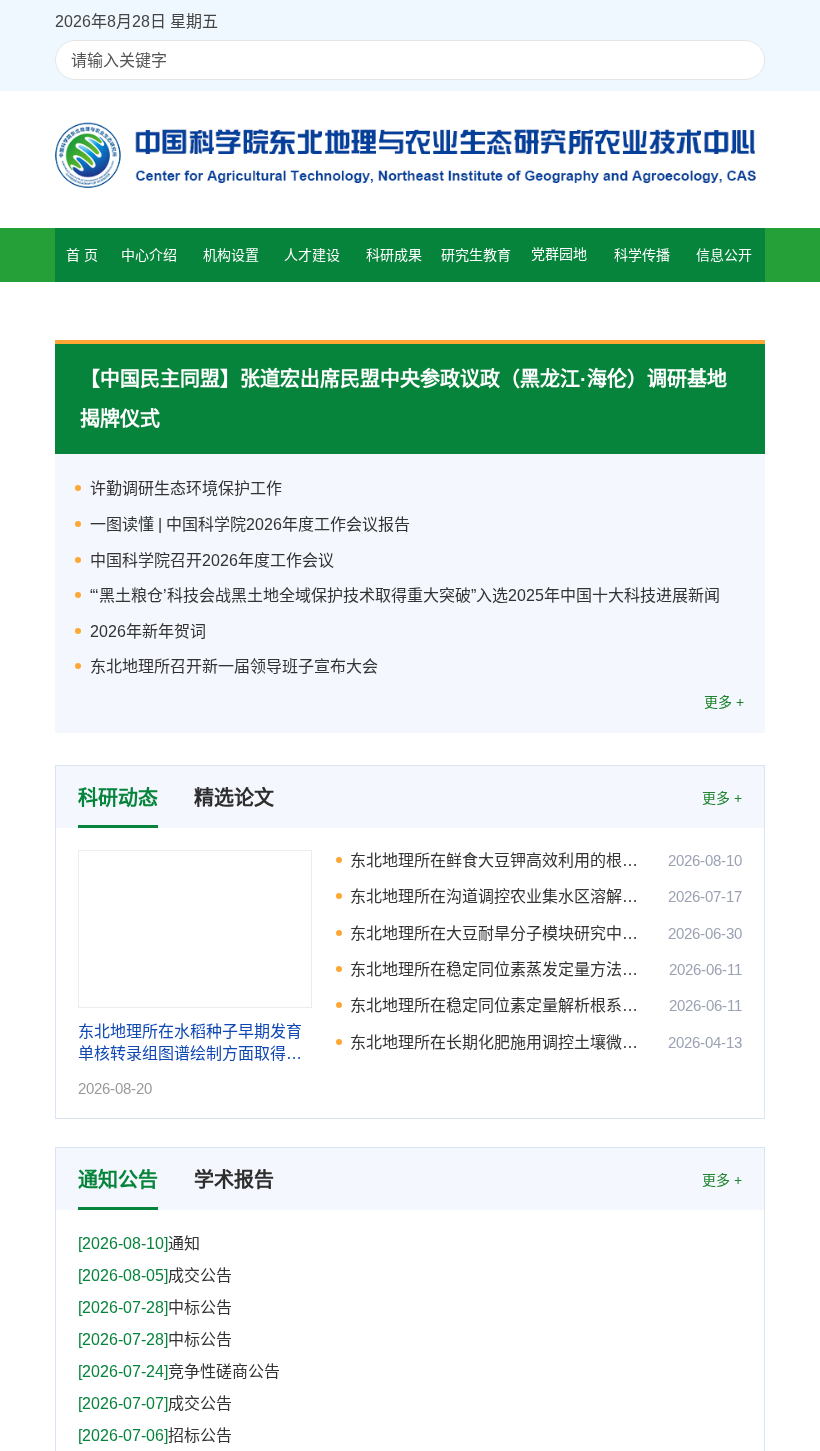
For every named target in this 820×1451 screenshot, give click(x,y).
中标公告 (155, 1304)
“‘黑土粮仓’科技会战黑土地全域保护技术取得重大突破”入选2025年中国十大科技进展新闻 (405, 595)
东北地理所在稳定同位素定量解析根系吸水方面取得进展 (501, 1005)
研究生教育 (476, 255)
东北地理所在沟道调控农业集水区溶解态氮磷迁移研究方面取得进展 (501, 896)
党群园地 (559, 254)
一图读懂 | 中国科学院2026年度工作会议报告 (250, 524)
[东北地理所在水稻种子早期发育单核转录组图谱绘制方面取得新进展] (195, 929)
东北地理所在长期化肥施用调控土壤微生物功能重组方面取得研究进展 (501, 1042)
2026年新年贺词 (148, 631)
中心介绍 (149, 255)
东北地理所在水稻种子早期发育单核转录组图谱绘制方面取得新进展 (190, 1044)
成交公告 (155, 1272)
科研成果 (394, 255)
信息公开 (724, 255)
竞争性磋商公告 (179, 1368)
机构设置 (231, 255)
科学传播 (642, 255)
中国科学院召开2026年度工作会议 (212, 560)
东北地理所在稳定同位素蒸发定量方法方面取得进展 (501, 969)
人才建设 (312, 255)
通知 (139, 1240)
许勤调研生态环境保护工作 (186, 488)
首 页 (82, 255)
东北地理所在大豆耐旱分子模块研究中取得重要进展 (501, 933)
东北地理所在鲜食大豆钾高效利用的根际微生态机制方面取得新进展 (501, 860)
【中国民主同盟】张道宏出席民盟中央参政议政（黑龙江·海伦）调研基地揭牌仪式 (403, 399)
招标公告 (155, 1432)
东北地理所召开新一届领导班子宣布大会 (234, 666)
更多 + (724, 702)
